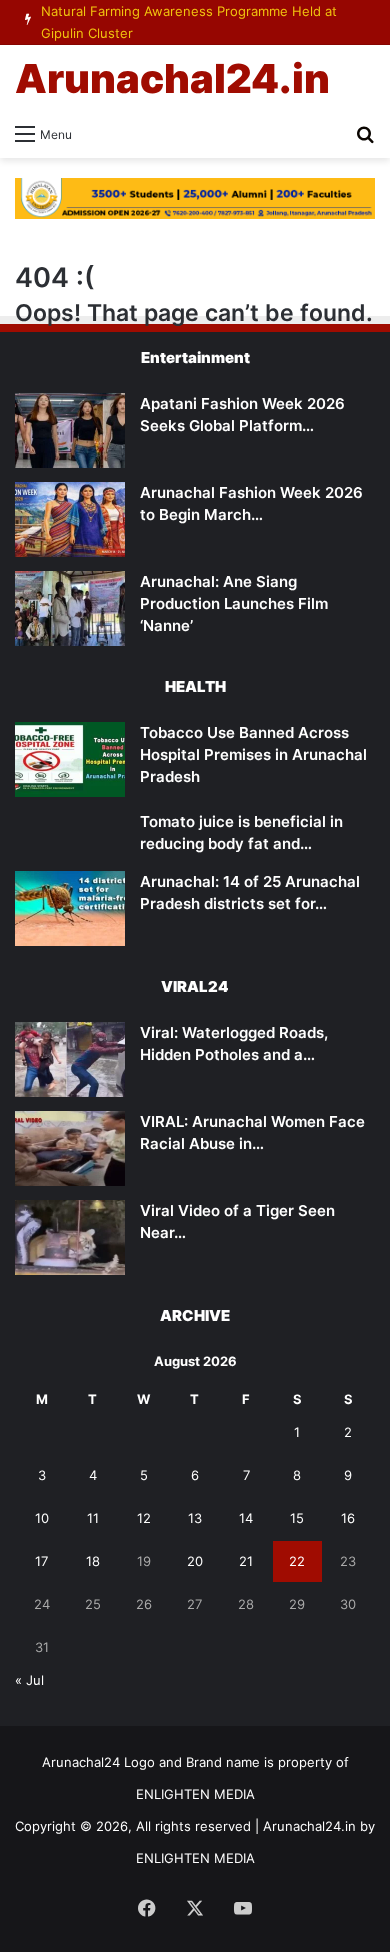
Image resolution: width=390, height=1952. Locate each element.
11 (93, 1518)
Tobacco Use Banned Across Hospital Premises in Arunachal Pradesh (253, 754)
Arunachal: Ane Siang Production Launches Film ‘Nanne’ (234, 603)
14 (246, 1518)
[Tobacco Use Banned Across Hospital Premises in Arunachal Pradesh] (70, 759)
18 (93, 1561)
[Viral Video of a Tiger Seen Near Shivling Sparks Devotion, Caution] (70, 1237)
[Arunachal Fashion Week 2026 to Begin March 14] (70, 519)
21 (246, 1561)
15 (297, 1518)
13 (195, 1518)
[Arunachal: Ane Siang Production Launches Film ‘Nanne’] (70, 608)
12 (144, 1518)
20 (195, 1561)
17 (41, 1561)
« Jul (29, 1680)
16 (348, 1518)
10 (42, 1518)
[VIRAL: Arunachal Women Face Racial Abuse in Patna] (70, 1148)
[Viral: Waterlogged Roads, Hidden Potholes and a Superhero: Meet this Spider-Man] (70, 1059)
